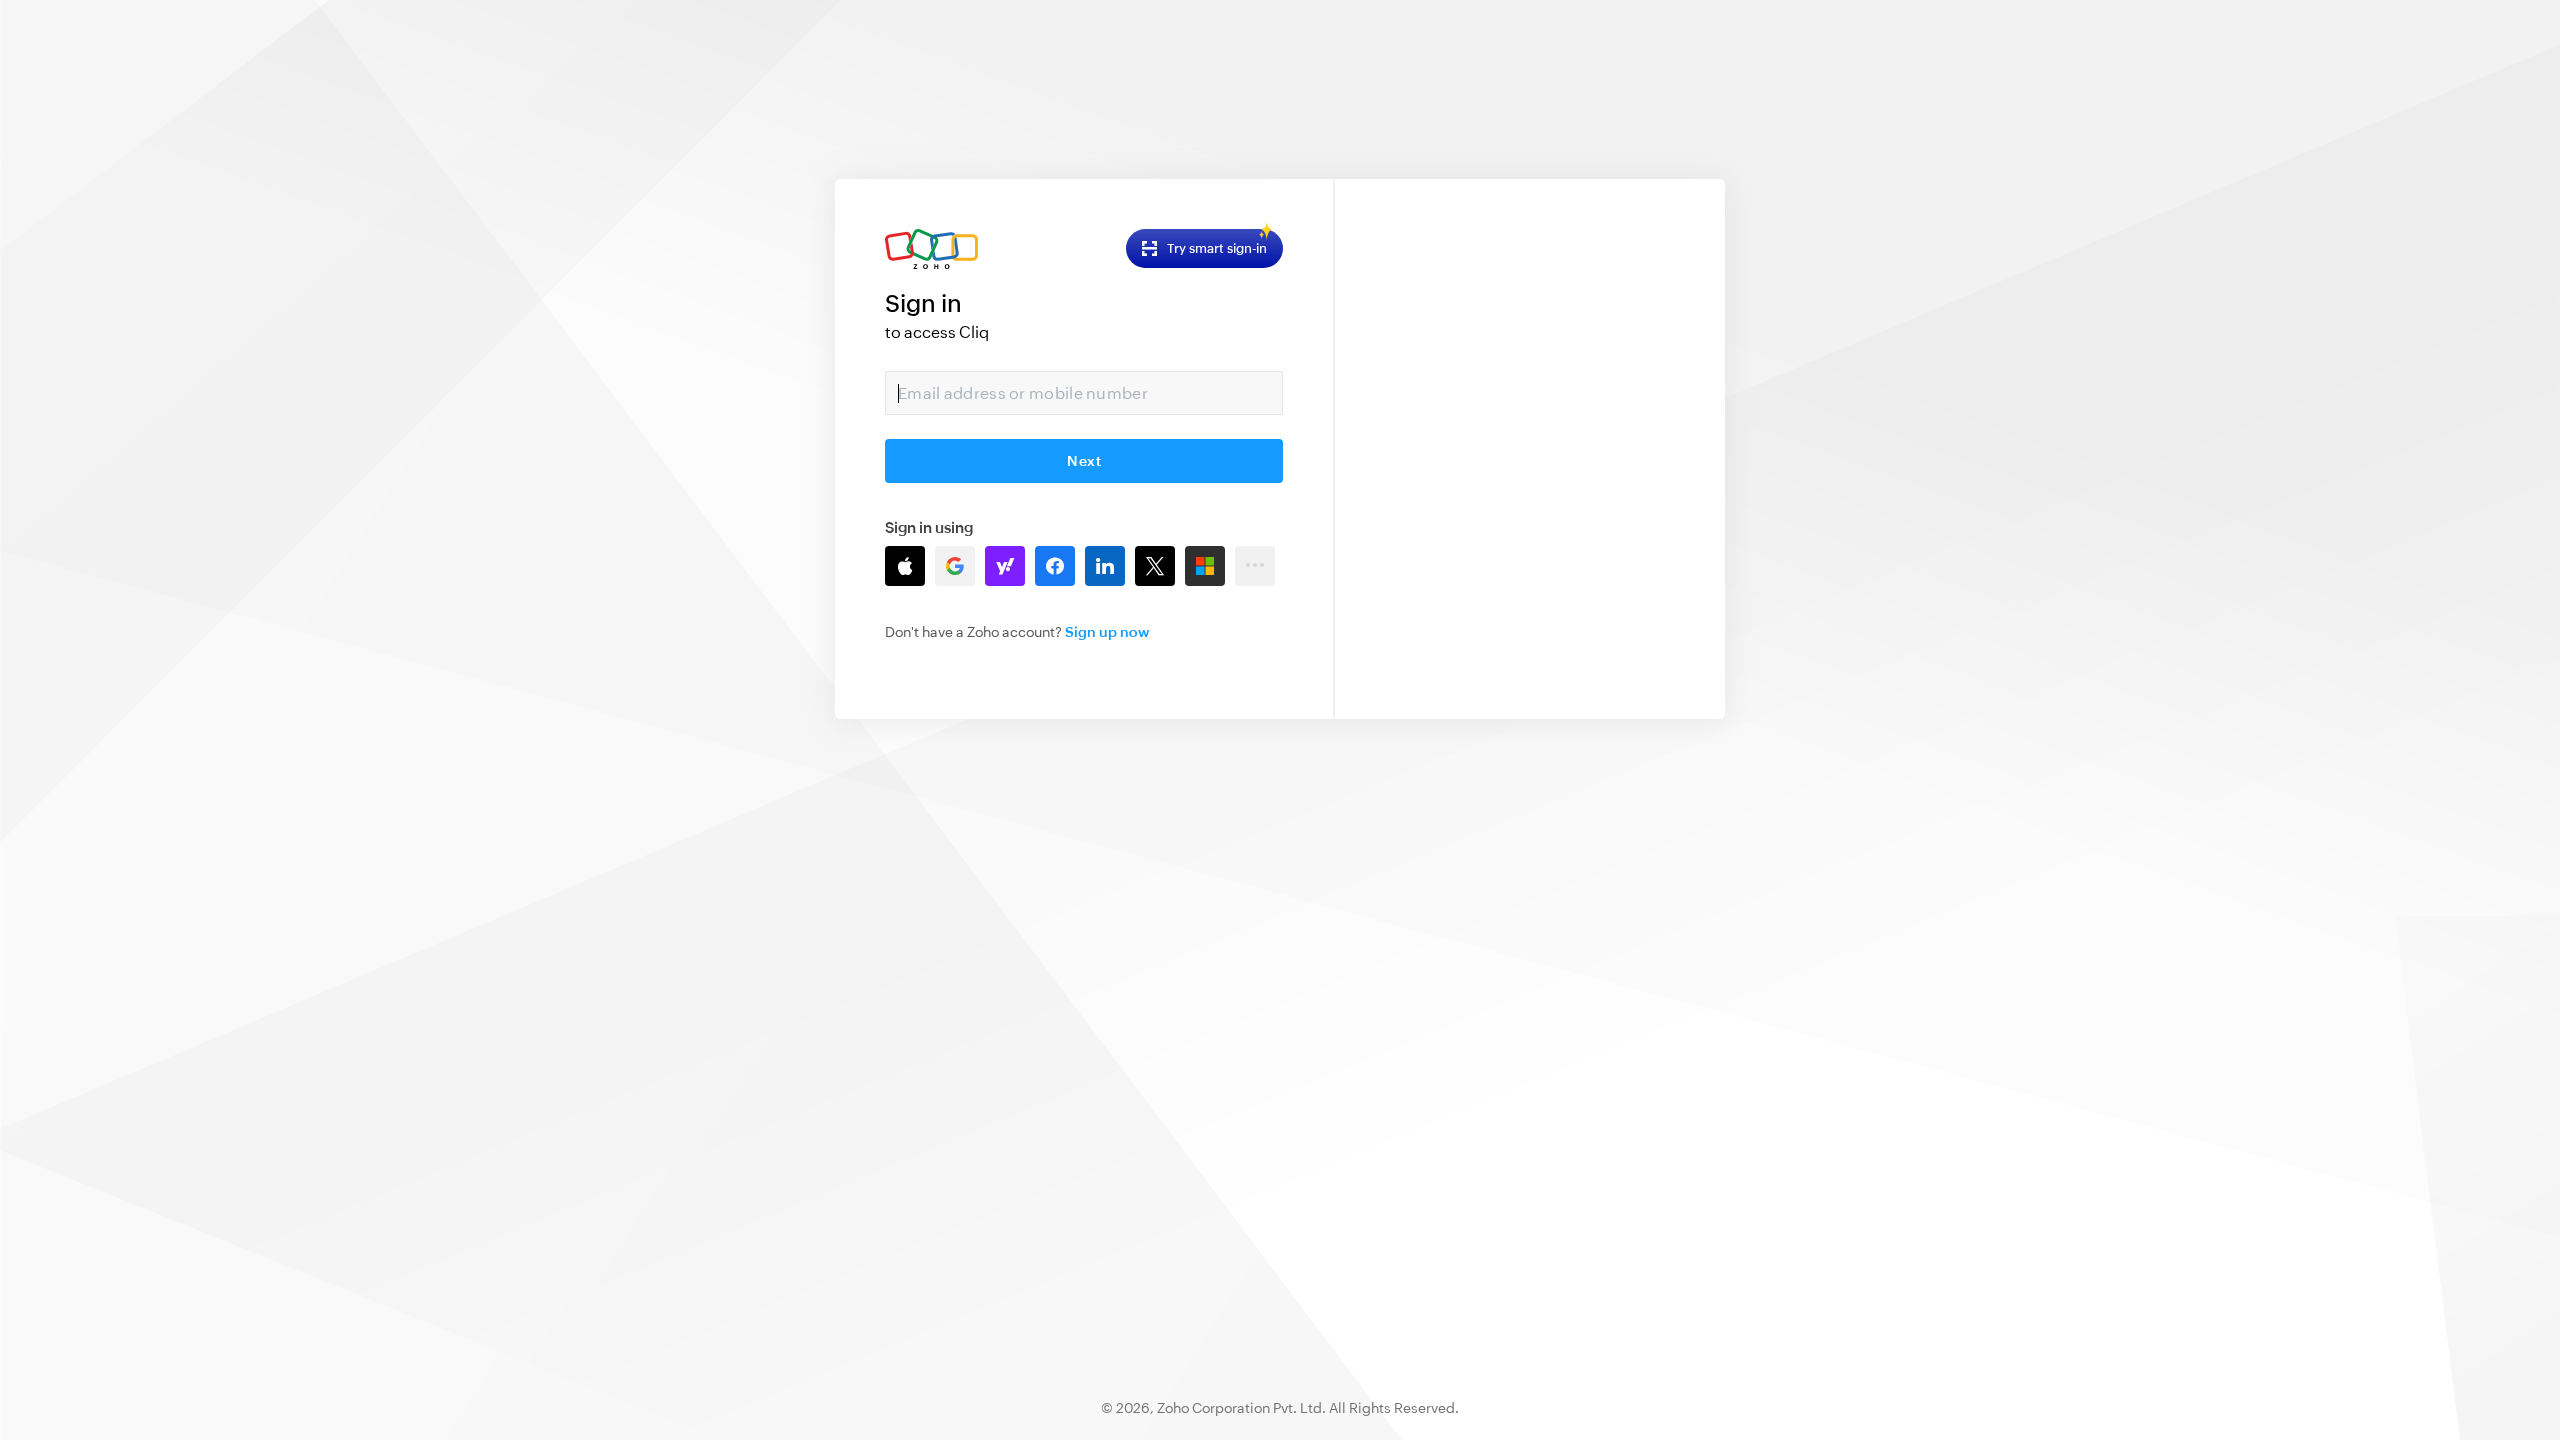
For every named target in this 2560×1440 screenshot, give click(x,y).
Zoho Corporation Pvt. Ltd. (1241, 1408)
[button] (905, 566)
